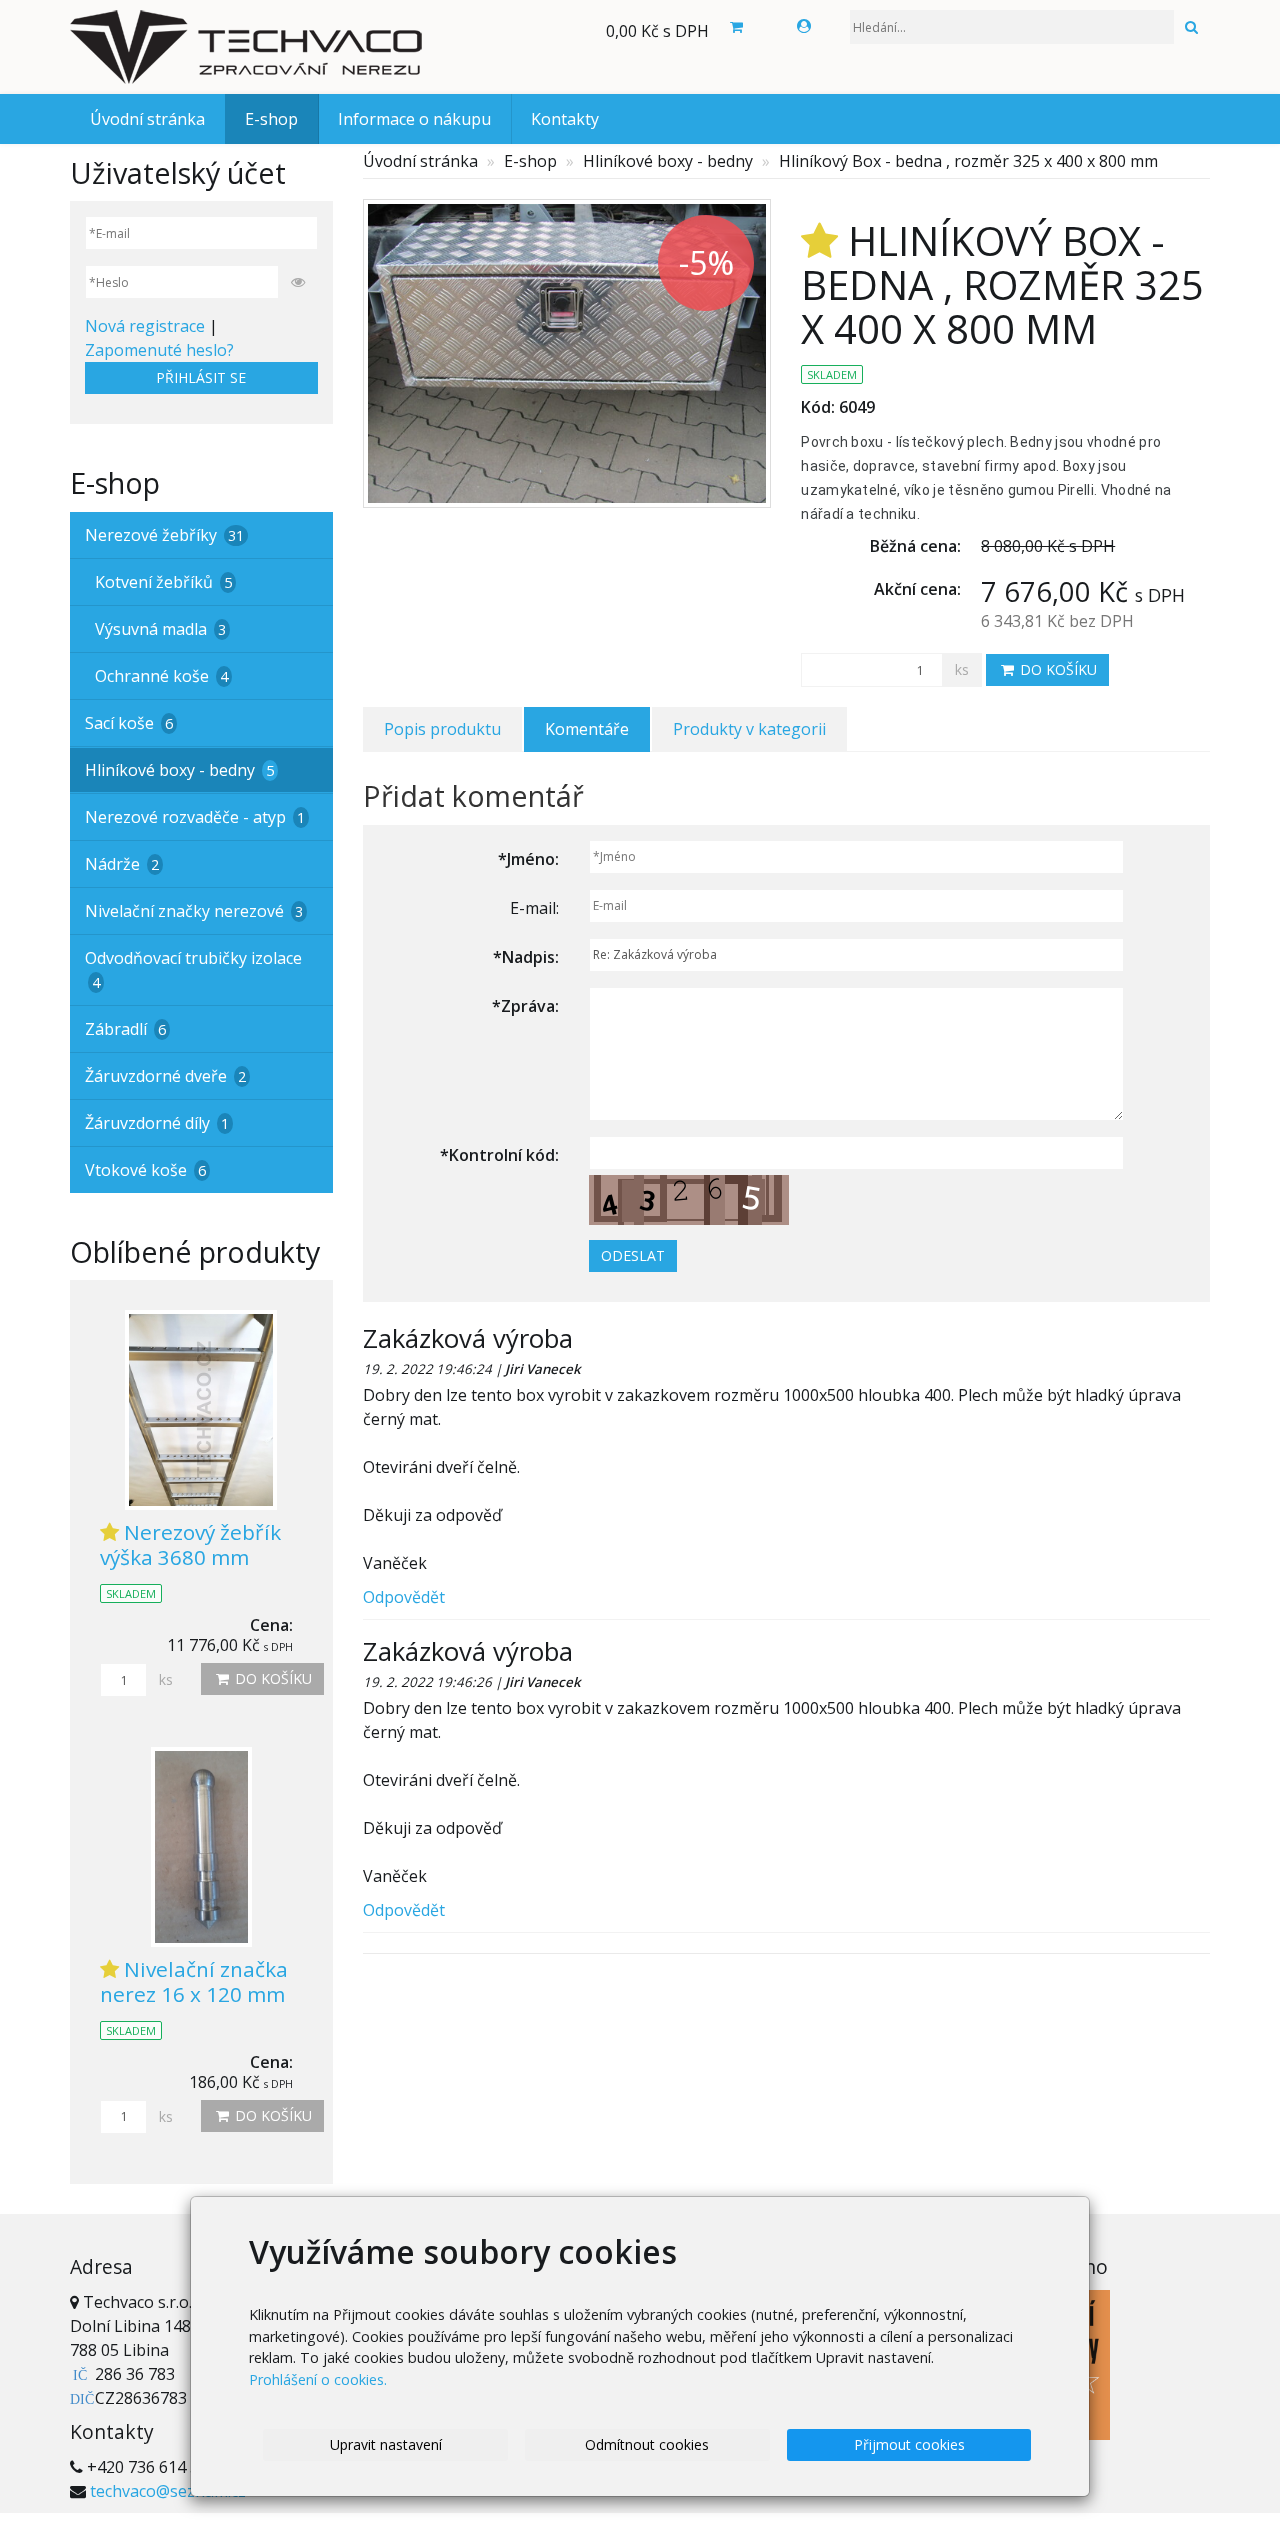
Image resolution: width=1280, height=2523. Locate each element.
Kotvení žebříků (163, 582)
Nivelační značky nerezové (194, 911)
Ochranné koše (161, 676)
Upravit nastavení (386, 2444)
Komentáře (587, 729)
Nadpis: (526, 957)
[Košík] (736, 27)
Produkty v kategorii (749, 729)
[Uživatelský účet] (804, 26)
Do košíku (1056, 669)
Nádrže (122, 864)
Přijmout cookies (909, 2444)
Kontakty (565, 119)
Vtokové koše (145, 1170)
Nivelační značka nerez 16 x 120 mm (194, 1981)
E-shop (271, 119)
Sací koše (129, 723)
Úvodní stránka (147, 119)
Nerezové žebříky (164, 535)
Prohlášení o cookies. (318, 2379)
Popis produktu (442, 729)
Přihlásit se (201, 377)
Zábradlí (125, 1029)
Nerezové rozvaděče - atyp (195, 817)
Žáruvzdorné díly (157, 1123)
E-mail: (534, 908)
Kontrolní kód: (499, 1155)
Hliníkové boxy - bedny (668, 161)
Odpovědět (404, 1597)
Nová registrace (145, 326)
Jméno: (528, 859)
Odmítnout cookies (647, 2444)
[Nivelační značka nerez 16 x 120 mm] (201, 1847)
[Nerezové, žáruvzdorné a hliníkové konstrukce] (250, 47)
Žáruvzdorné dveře (165, 1076)
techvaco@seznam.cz (168, 2491)
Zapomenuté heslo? (159, 350)
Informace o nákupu (414, 119)
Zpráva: (525, 1006)
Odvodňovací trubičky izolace (193, 969)
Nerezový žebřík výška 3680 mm (190, 1544)
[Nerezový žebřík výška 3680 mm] (201, 1410)
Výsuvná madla (160, 629)
